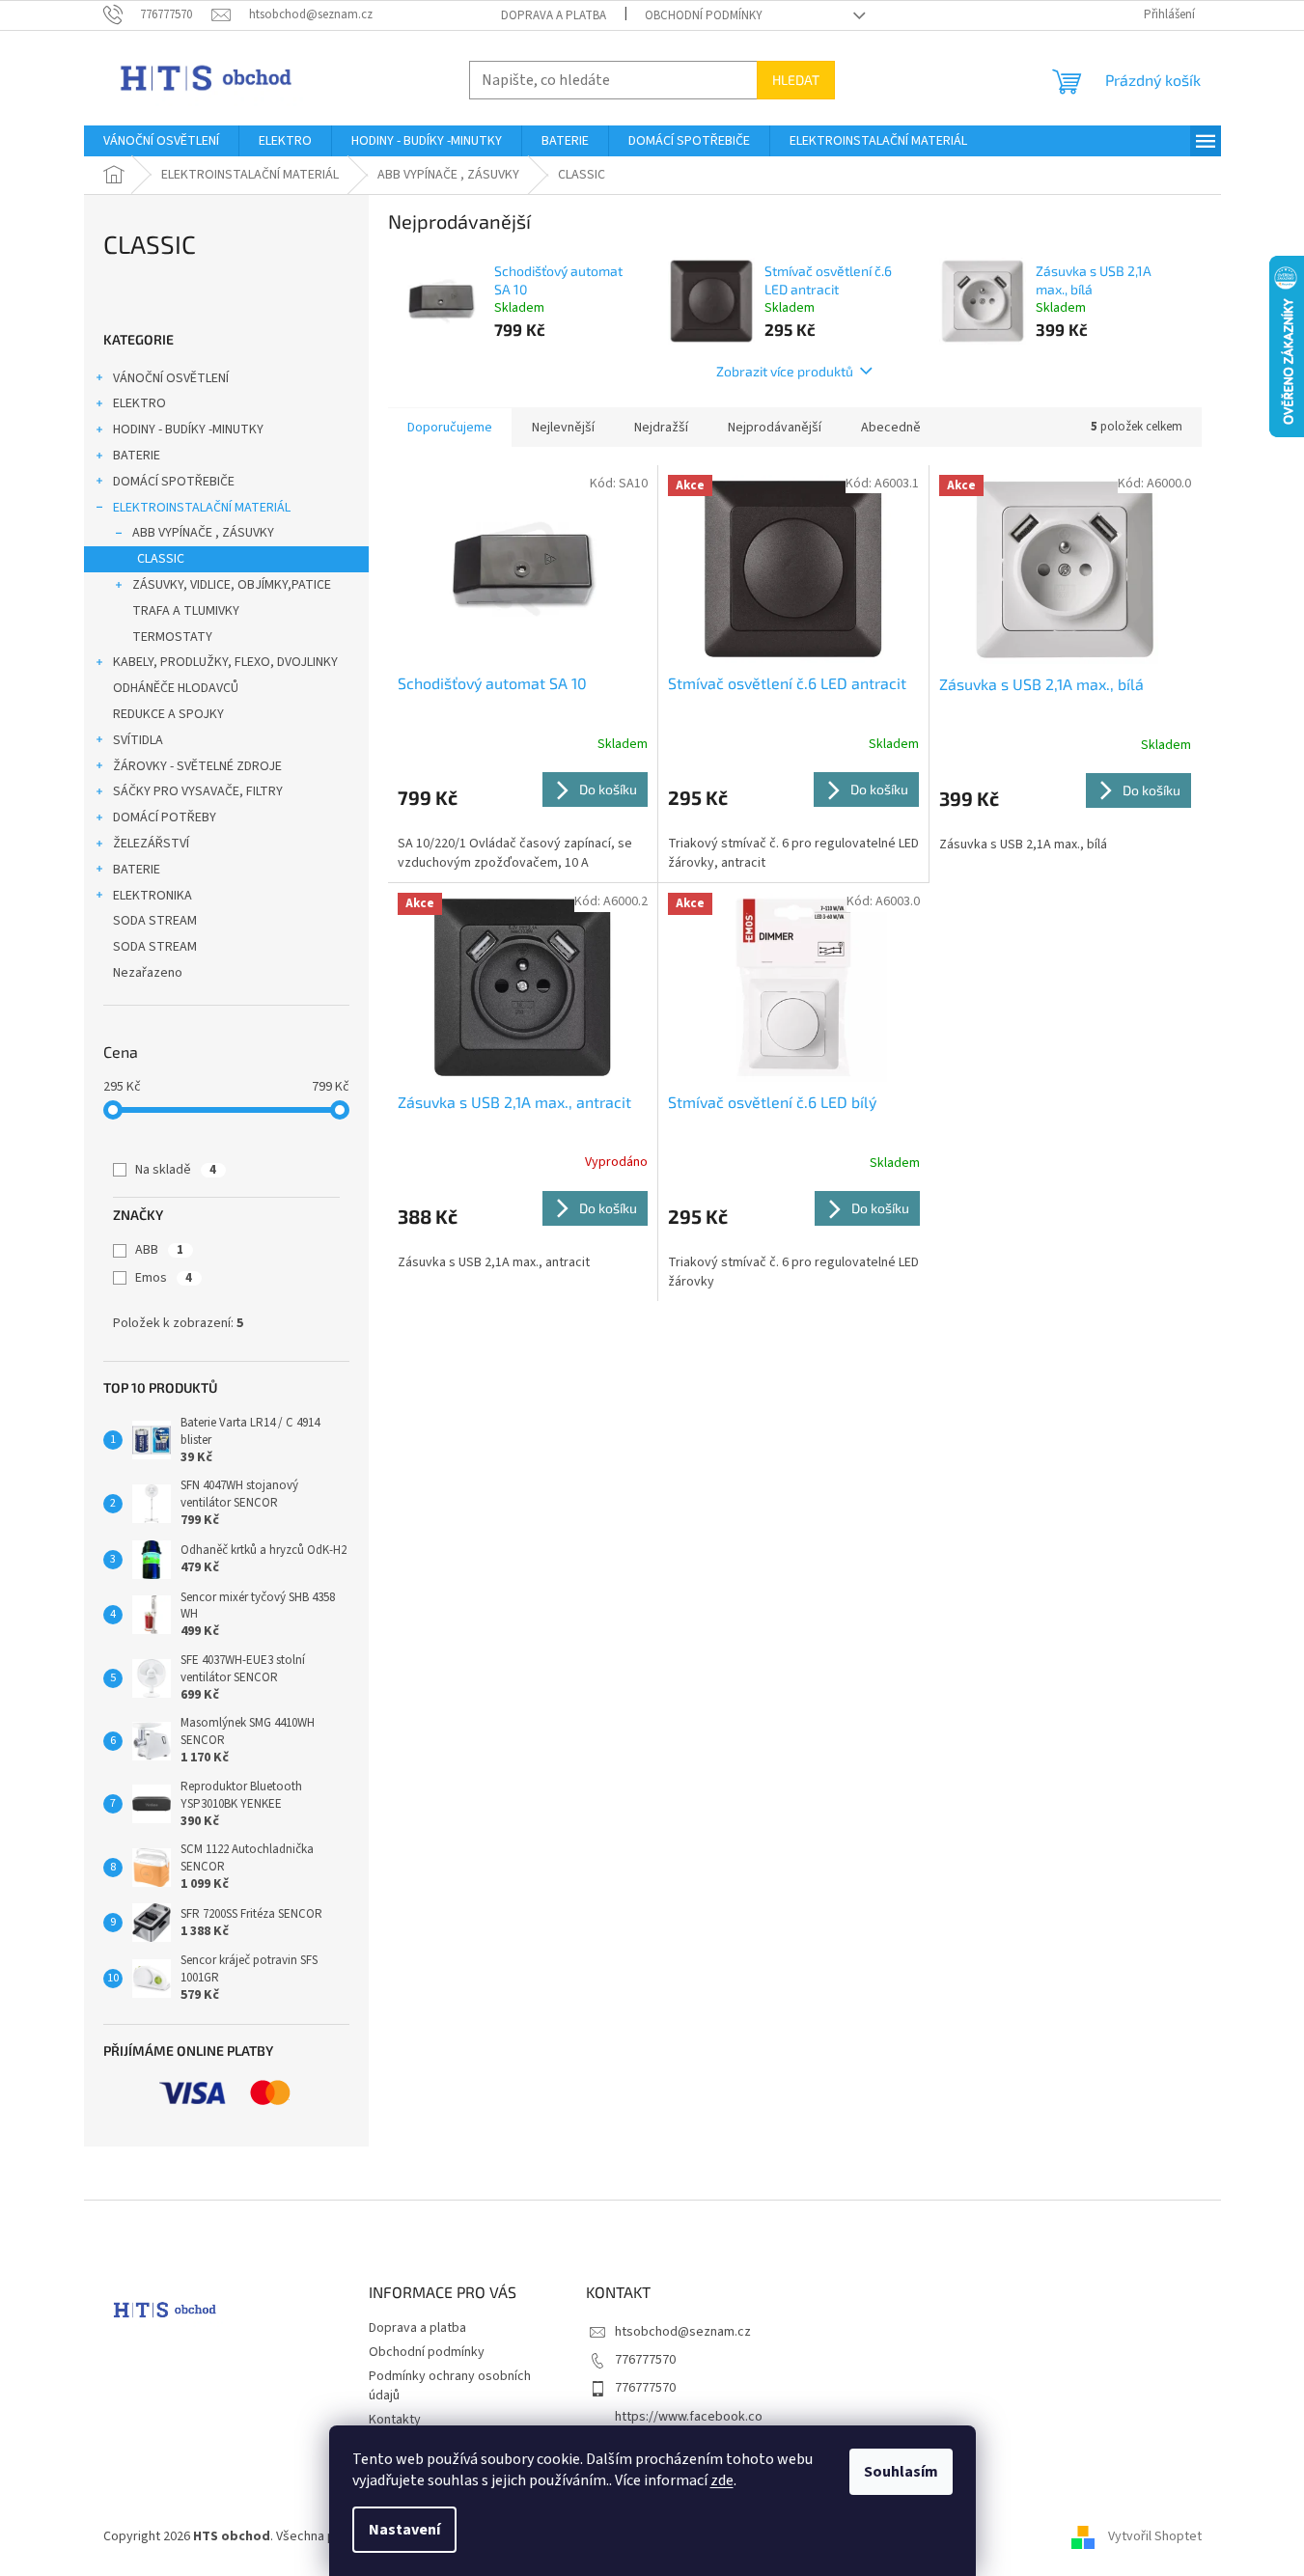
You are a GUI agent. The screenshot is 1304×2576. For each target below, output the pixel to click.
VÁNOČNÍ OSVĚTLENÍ (171, 378)
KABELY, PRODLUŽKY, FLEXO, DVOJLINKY (225, 662)
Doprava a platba (554, 15)
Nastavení (404, 2530)
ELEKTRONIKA (153, 896)
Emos (164, 1278)
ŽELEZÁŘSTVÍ (151, 844)
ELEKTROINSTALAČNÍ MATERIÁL (202, 508)
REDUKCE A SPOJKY (168, 714)
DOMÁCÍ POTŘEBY (165, 817)
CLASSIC (161, 559)
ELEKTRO (139, 403)
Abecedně (891, 428)
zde (722, 2480)
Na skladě (176, 1170)
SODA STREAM (155, 921)
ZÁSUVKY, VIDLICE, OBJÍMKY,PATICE (232, 585)
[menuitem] (161, 141)
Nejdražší (661, 428)
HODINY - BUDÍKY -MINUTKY (188, 429)
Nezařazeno (148, 973)
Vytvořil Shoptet (1155, 2536)
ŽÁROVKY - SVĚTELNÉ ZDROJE (197, 766)
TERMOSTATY (172, 637)
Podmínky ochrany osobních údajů (450, 2385)
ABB (159, 1250)
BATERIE (137, 456)
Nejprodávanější (775, 428)
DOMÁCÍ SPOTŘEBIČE (174, 482)
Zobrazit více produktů (785, 371)
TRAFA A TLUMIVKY (186, 611)
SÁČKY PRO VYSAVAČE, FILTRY (198, 791)
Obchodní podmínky (704, 15)
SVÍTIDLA (138, 740)
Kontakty (395, 2420)
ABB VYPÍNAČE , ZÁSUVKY (203, 533)
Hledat (796, 80)
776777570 (645, 2360)
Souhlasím (901, 2472)
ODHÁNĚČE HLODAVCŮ (176, 688)
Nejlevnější (563, 428)
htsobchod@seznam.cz (683, 2332)
